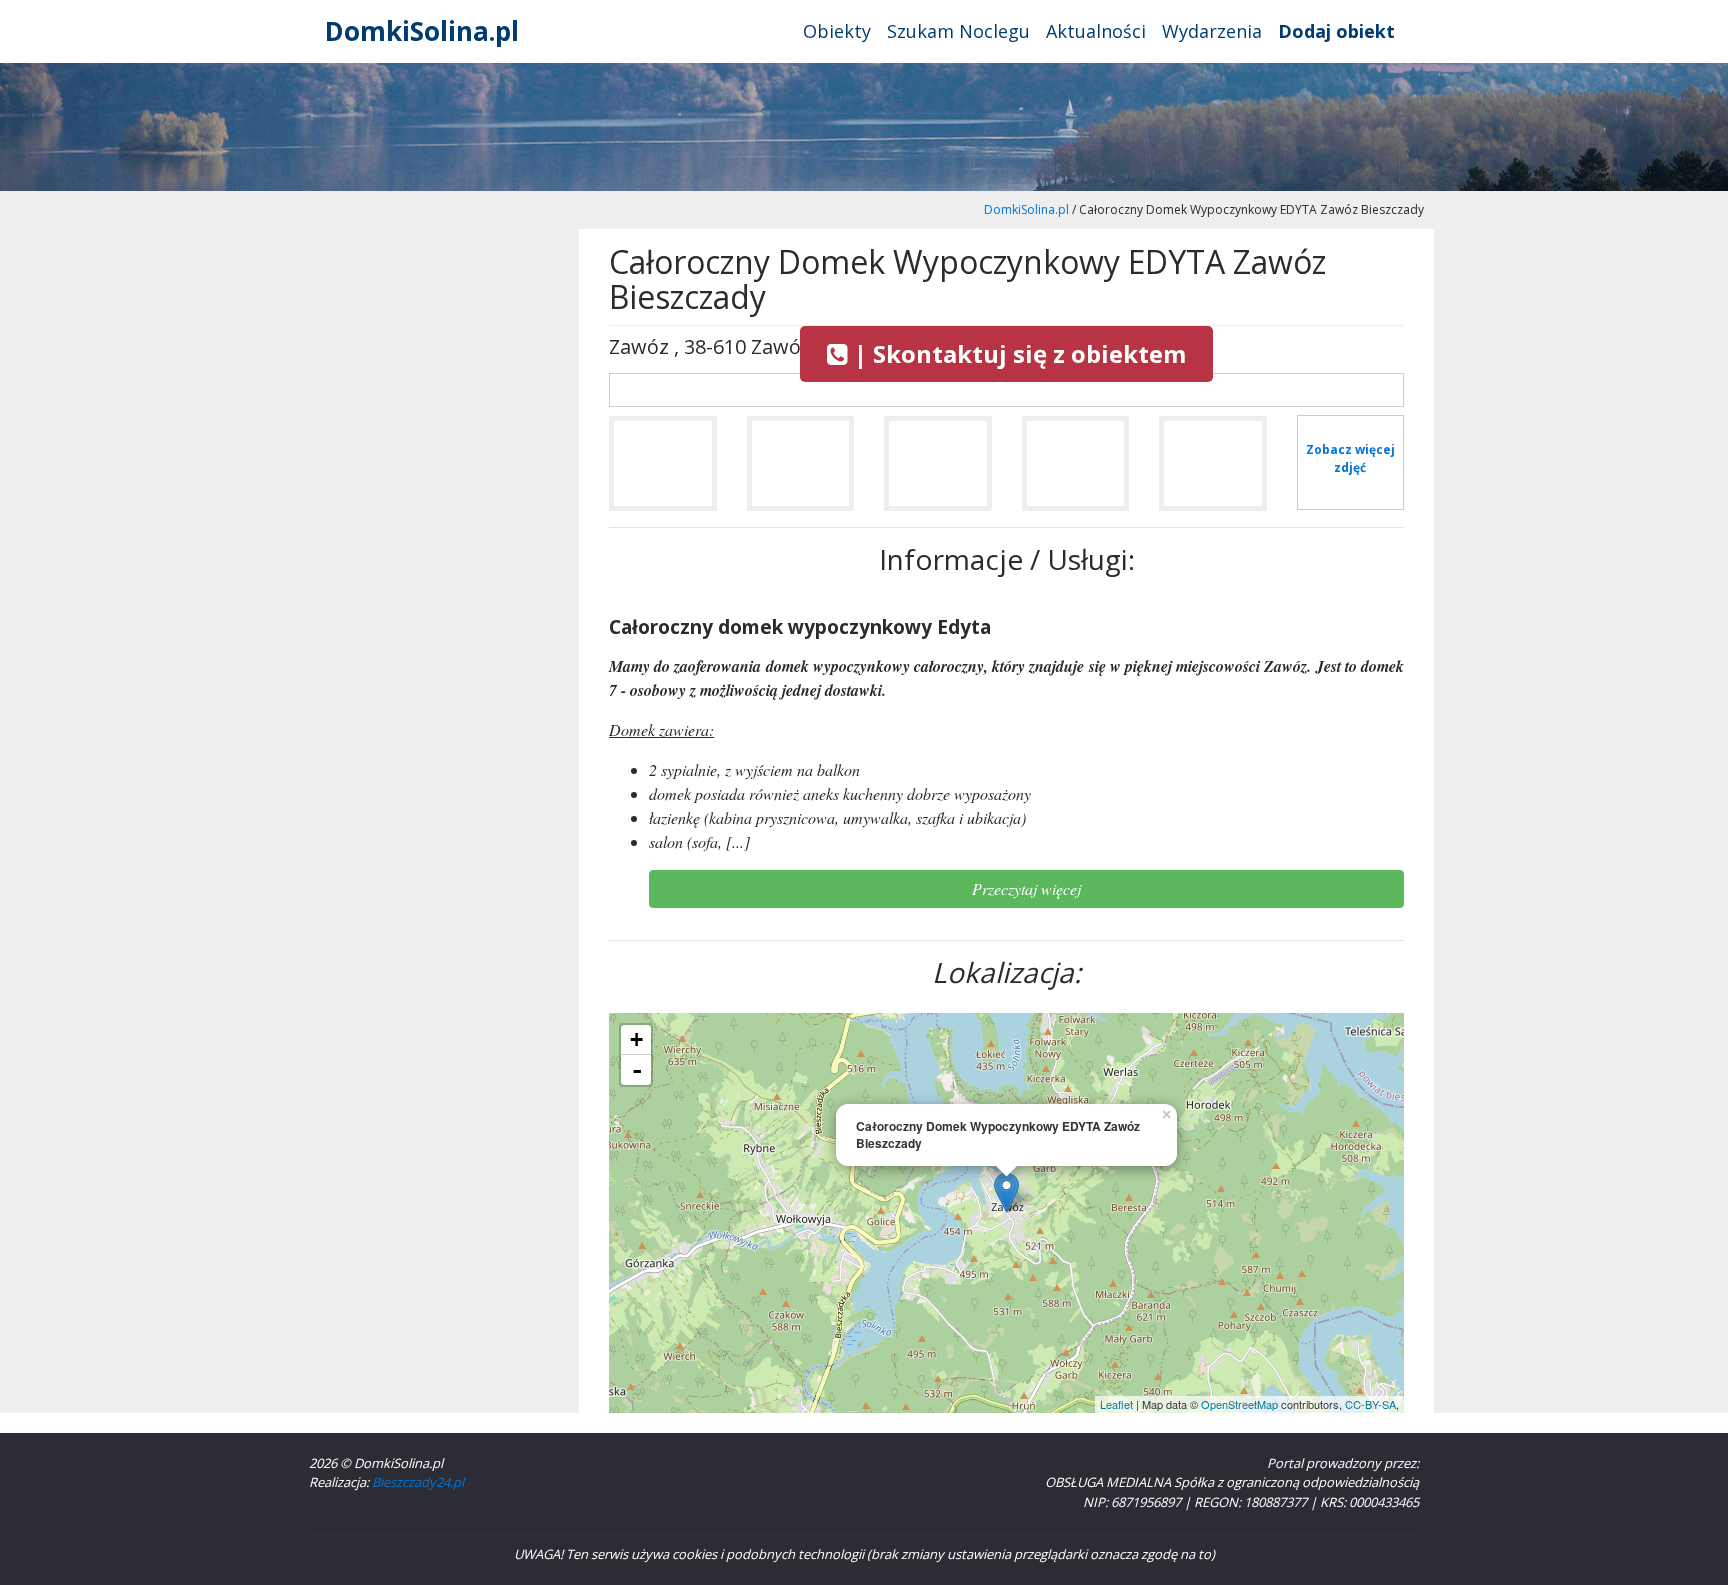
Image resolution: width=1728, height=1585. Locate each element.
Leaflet (1116, 1404)
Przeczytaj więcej (1026, 888)
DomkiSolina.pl (422, 31)
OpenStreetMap (1239, 1404)
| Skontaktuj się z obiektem (1017, 353)
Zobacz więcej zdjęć (1350, 458)
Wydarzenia (1212, 31)
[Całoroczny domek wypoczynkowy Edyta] (663, 471)
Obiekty (837, 31)
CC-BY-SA (1370, 1404)
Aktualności (1096, 31)
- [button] (637, 1070)
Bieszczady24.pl (418, 1482)
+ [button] (636, 1039)
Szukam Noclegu (958, 31)
